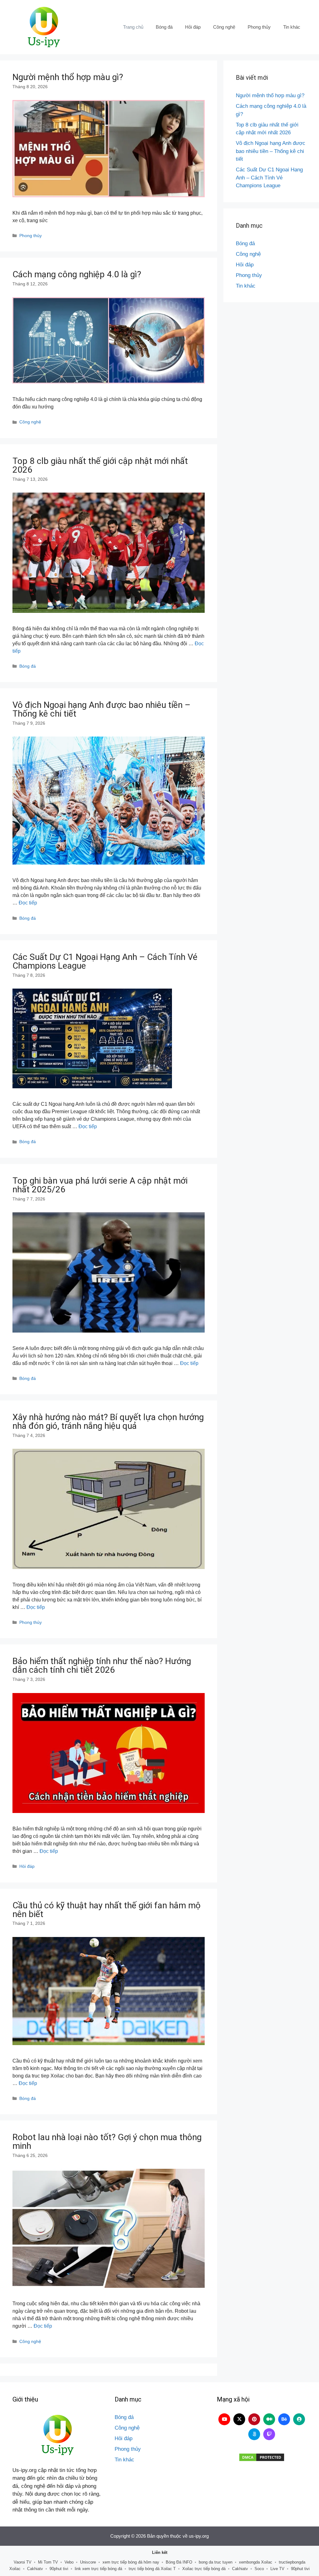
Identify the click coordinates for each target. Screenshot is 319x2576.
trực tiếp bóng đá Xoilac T (152, 2569)
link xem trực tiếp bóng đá (98, 2569)
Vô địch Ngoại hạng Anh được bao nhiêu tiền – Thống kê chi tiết (101, 709)
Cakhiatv (35, 2569)
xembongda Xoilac (256, 2562)
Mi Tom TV (48, 2562)
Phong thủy (259, 27)
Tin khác (292, 27)
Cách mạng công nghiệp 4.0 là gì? (77, 274)
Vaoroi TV (23, 2562)
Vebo (69, 2562)
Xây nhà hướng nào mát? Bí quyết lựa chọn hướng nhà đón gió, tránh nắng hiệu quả (108, 1422)
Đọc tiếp (28, 903)
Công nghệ (224, 27)
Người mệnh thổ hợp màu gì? (68, 77)
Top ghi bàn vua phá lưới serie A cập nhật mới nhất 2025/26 (100, 1185)
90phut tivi (59, 2569)
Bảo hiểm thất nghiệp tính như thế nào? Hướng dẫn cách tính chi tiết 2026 (102, 1665)
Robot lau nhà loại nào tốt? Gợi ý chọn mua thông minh (107, 2142)
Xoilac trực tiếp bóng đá (204, 2569)
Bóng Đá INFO (179, 2562)
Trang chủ (133, 27)
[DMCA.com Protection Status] (262, 2457)
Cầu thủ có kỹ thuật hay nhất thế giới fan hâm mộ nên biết (107, 1910)
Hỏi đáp (193, 27)
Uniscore (88, 2562)
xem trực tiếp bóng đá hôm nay (131, 2562)
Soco (259, 2569)
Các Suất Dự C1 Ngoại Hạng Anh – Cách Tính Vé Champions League (105, 961)
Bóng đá (164, 27)
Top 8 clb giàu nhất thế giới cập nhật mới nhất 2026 (100, 465)
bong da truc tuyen (216, 2562)
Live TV (277, 2569)
